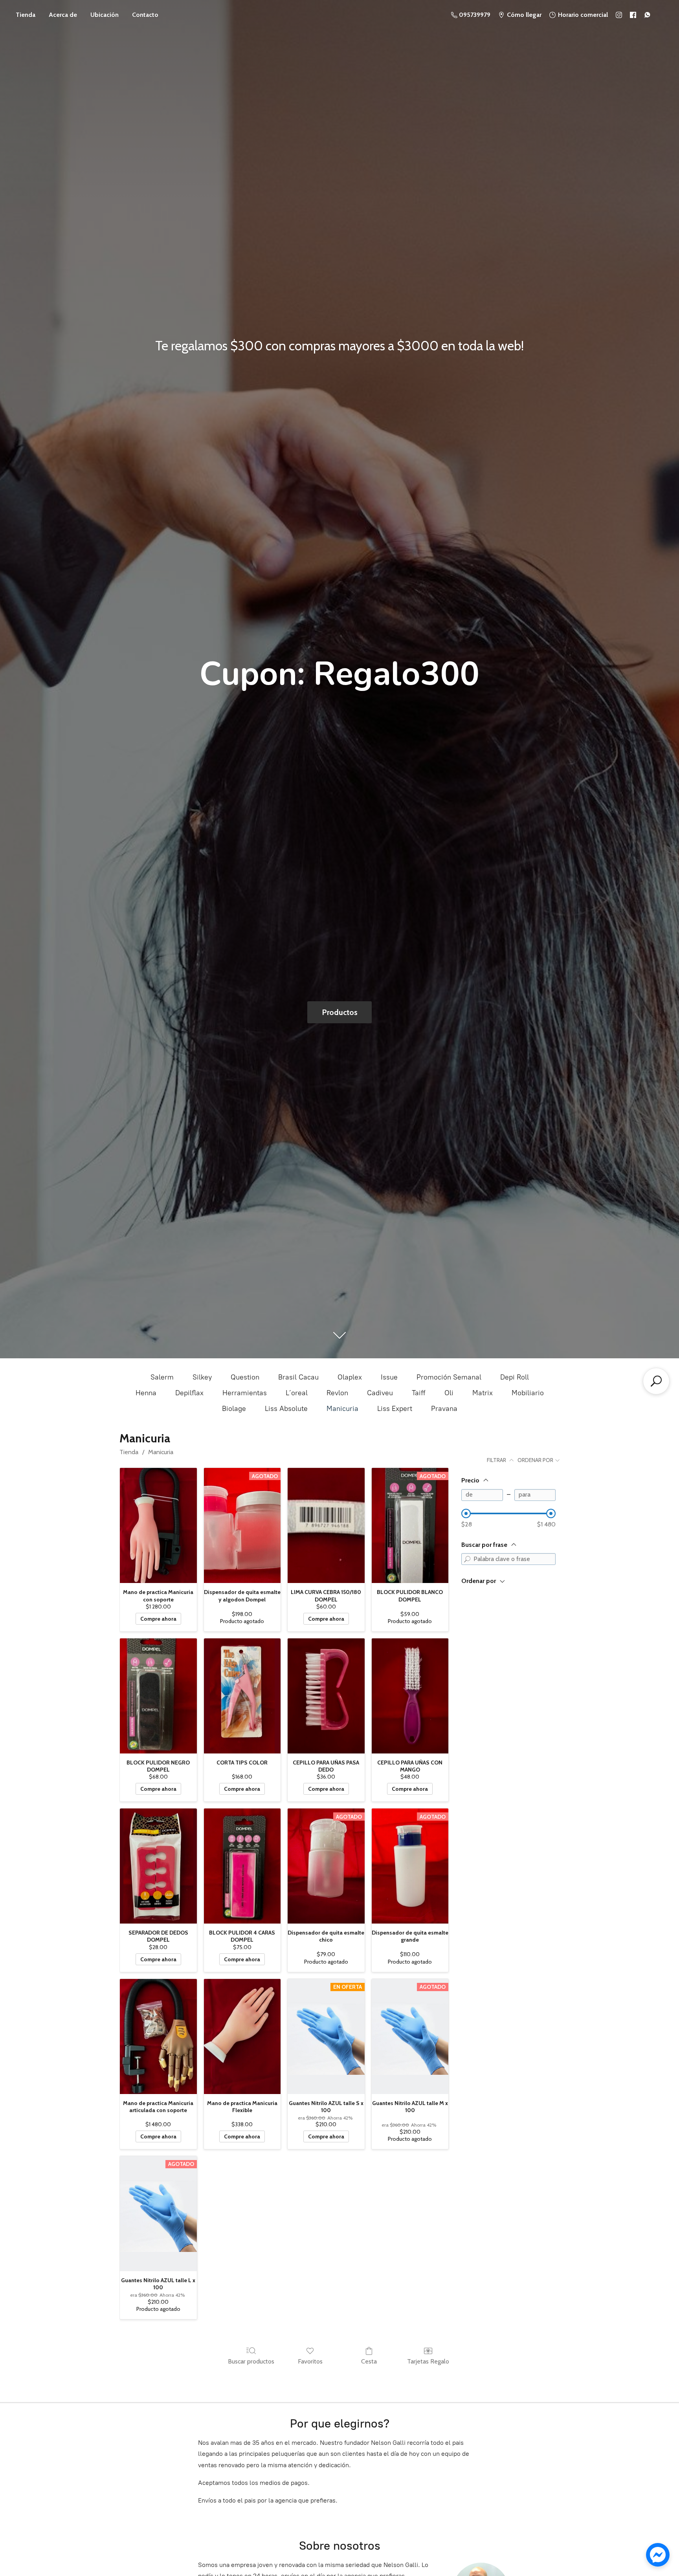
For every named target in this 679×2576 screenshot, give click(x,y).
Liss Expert (395, 1409)
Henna (146, 1393)
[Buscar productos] (656, 1381)
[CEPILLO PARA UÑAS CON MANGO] (410, 1696)
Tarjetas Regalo (428, 2361)
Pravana (444, 1409)
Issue (389, 1377)
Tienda (26, 15)
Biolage (234, 1409)
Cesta (369, 2361)
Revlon (337, 1393)
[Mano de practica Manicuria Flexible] (242, 2036)
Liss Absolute (286, 1409)
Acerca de (63, 15)
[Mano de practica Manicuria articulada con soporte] (158, 2036)
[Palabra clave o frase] (467, 1559)
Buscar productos (251, 2361)
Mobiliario (528, 1393)
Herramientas (245, 1393)
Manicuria (342, 1409)
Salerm (162, 1377)
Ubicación (105, 15)
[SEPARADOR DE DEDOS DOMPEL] (158, 1866)
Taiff (419, 1393)
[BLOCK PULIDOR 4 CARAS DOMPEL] (242, 1866)
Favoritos (310, 2361)
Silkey (202, 1377)
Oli (449, 1393)
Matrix (483, 1393)
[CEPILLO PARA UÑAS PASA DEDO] (326, 1696)
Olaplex (350, 1377)
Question (245, 1377)
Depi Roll (515, 1377)
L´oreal (297, 1393)
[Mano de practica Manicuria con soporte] (158, 1525)
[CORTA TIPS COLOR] (242, 1696)
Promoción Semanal (449, 1377)
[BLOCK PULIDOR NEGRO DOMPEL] (158, 1696)
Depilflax (189, 1393)
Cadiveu (380, 1393)
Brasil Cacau (298, 1377)
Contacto (145, 15)
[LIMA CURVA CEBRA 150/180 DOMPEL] (326, 1525)
